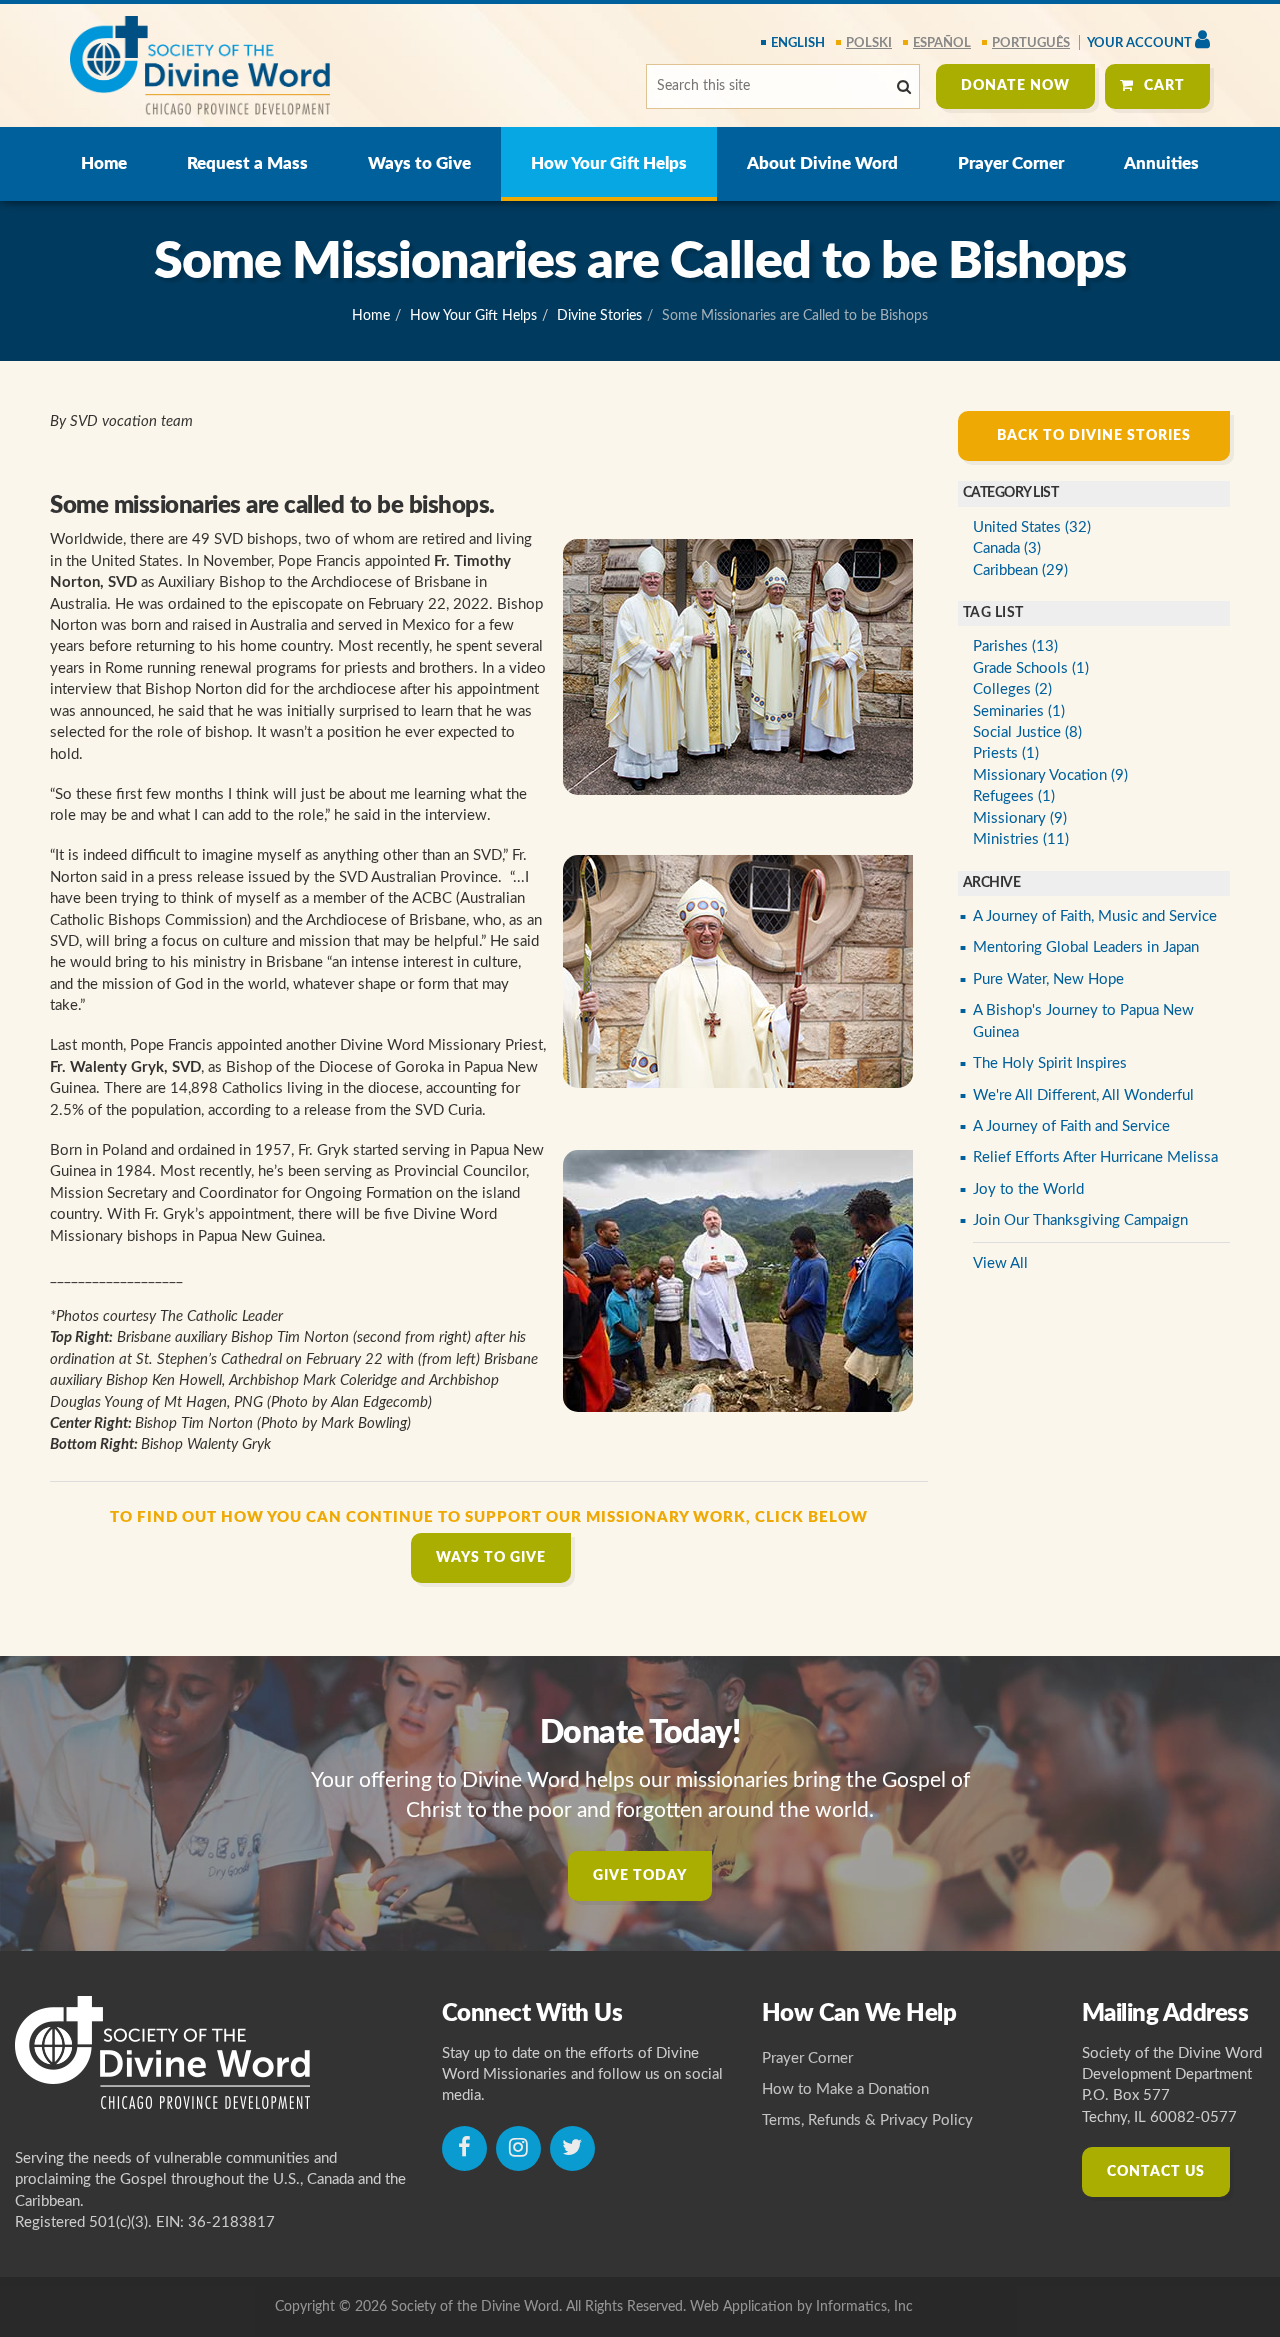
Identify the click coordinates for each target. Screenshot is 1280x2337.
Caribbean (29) (1020, 570)
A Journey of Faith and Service (1071, 1126)
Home (104, 163)
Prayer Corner (1011, 163)
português (1031, 43)
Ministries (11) (1021, 839)
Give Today (640, 1876)
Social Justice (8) (1027, 732)
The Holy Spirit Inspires (1050, 1063)
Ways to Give (419, 163)
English (798, 43)
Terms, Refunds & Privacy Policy (867, 2120)
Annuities (1161, 163)
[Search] (904, 87)
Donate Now (1015, 86)
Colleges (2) (1012, 689)
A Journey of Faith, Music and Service (1095, 916)
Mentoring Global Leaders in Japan (1086, 947)
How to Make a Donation (845, 2089)
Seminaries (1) (1019, 711)
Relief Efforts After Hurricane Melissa (1095, 1157)
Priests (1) (1006, 753)
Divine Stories (599, 316)
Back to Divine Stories (1094, 436)
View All (1000, 1263)
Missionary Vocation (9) (1050, 775)
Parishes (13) (1015, 646)
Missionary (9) (1020, 818)
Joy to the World (1028, 1189)
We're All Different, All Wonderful (1083, 1095)
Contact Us (1156, 2172)
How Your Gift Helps (609, 163)
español (942, 43)
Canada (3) (1007, 548)
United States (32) (1032, 527)
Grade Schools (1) (1031, 668)
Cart (1164, 86)
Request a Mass (247, 163)
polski (869, 43)
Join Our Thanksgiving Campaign (1080, 1220)
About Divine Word (822, 163)
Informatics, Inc (864, 2307)
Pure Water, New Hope (1048, 979)
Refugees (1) (1014, 796)
